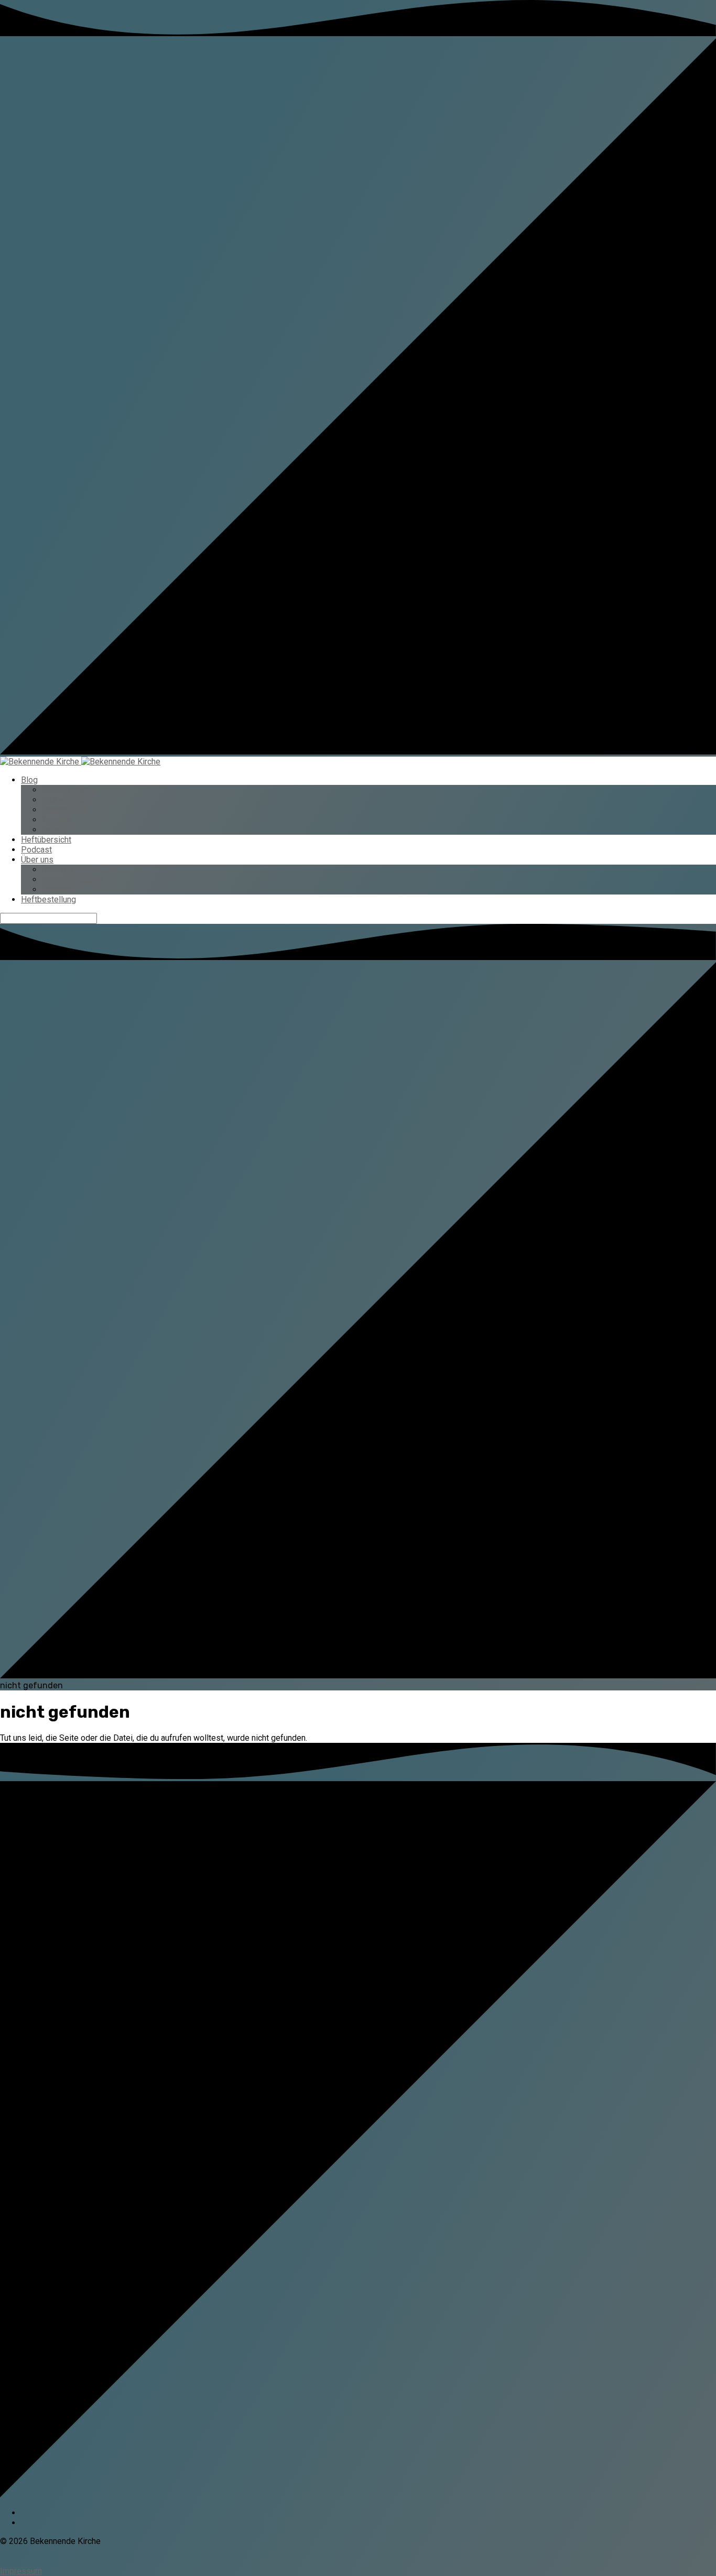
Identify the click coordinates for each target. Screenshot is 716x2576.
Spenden (58, 890)
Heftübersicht (46, 840)
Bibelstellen (64, 810)
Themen (57, 820)
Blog (29, 780)
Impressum (21, 2571)
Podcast (36, 850)
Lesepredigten (69, 790)
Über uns (37, 860)
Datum (54, 830)
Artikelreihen (65, 800)
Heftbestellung (48, 899)
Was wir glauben (72, 880)
